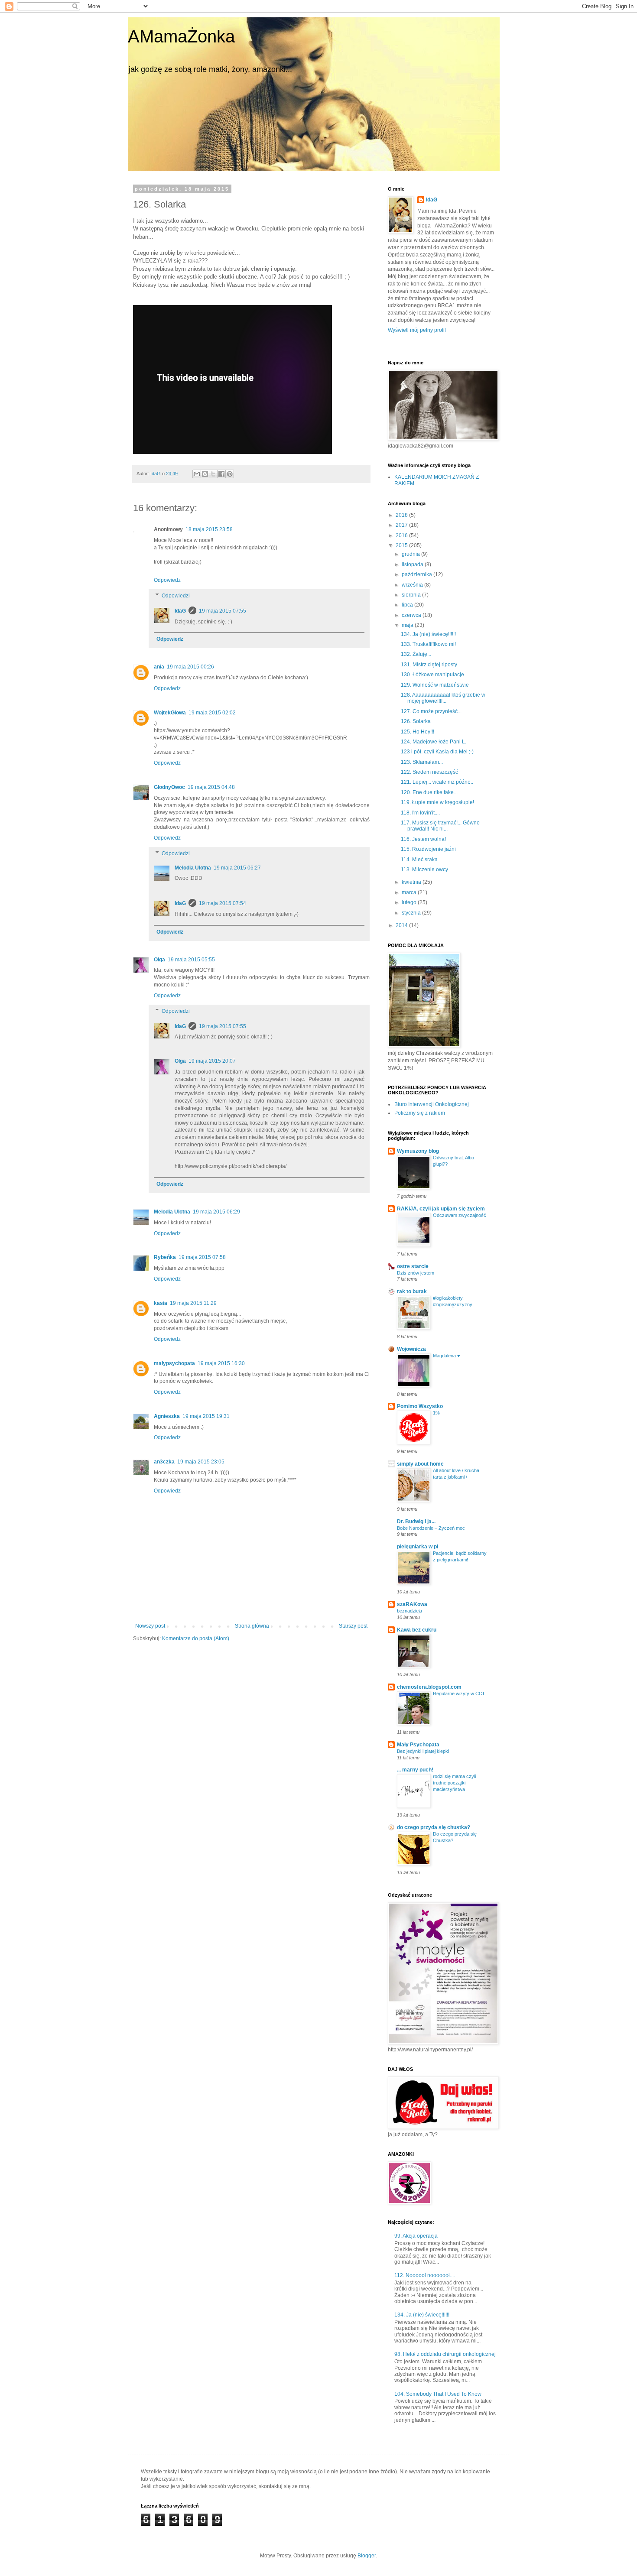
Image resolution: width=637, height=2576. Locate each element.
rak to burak (412, 1291)
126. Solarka (416, 721)
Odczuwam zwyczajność (460, 1215)
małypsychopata (174, 1363)
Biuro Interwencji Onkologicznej (432, 1104)
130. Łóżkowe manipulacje (432, 675)
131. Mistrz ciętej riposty (429, 665)
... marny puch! (415, 1770)
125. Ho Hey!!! (418, 732)
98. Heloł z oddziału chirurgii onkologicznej (445, 2354)
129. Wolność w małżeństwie (435, 685)
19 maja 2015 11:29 (193, 1303)
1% (436, 1413)
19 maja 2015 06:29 (216, 1212)
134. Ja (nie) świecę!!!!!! (428, 634)
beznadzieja (409, 1611)
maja (408, 625)
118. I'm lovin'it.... (420, 813)
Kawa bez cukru (417, 1630)
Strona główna (252, 1626)
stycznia (412, 913)
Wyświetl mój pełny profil (417, 330)
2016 (402, 535)
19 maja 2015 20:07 (212, 1061)
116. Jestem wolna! (423, 839)
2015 (402, 545)
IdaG (180, 611)
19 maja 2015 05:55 (191, 960)
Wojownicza (411, 1349)
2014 (402, 925)
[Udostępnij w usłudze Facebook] (221, 474)
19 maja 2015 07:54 (223, 903)
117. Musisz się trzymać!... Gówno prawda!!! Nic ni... (440, 826)
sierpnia (412, 595)
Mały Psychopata (418, 1745)
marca (410, 892)
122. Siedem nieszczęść (429, 772)
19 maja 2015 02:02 (212, 713)
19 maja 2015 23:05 (201, 1462)
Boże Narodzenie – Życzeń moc (431, 1528)
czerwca (412, 615)
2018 (402, 515)
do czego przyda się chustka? (434, 1827)
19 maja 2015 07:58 (202, 1257)
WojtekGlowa (170, 713)
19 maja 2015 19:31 (206, 1416)
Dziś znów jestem (416, 1273)
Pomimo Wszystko (420, 1406)
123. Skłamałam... (422, 762)
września (413, 585)
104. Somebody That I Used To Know (438, 2394)
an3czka (164, 1462)
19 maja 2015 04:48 (211, 787)
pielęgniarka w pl (418, 1547)
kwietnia (412, 882)
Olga (159, 960)
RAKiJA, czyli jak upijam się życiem (441, 1209)
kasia (161, 1303)
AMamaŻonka (181, 36)
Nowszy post (150, 1626)
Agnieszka (167, 1416)
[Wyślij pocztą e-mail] (197, 474)
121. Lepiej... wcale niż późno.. (437, 782)
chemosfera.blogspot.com (429, 1687)
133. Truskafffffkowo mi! (428, 644)
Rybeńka (165, 1257)
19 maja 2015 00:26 (190, 667)
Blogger (367, 2556)
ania (159, 667)
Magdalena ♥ (447, 1356)
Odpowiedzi (176, 596)
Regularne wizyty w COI (458, 1694)
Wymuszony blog (418, 1151)
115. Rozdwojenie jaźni (428, 849)
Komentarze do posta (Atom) (196, 1638)
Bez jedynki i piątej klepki (423, 1751)
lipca (408, 605)
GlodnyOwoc (169, 787)
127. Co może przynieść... (431, 711)
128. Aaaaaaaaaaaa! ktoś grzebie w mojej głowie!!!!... (443, 698)
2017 (402, 525)
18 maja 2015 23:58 (209, 529)
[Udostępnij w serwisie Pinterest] (230, 474)
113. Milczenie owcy (424, 869)
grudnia (411, 554)
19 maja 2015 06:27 (237, 868)
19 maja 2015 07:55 (223, 611)
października (418, 574)
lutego (410, 902)
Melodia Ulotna (193, 868)
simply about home (420, 1464)
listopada (413, 565)
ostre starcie (413, 1266)
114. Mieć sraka (419, 860)
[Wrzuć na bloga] (205, 474)
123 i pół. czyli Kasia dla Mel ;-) (437, 752)
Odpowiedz (167, 580)
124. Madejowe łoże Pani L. (434, 742)
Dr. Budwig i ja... (416, 1522)
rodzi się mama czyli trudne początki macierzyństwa (454, 1783)
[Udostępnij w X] (213, 474)
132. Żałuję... (416, 654)
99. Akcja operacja (416, 2236)
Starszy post (353, 1626)
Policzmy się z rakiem (420, 1113)
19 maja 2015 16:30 (221, 1363)
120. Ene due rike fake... (429, 792)
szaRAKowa (412, 1604)
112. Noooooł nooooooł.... (425, 2275)
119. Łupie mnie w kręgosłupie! (437, 802)
